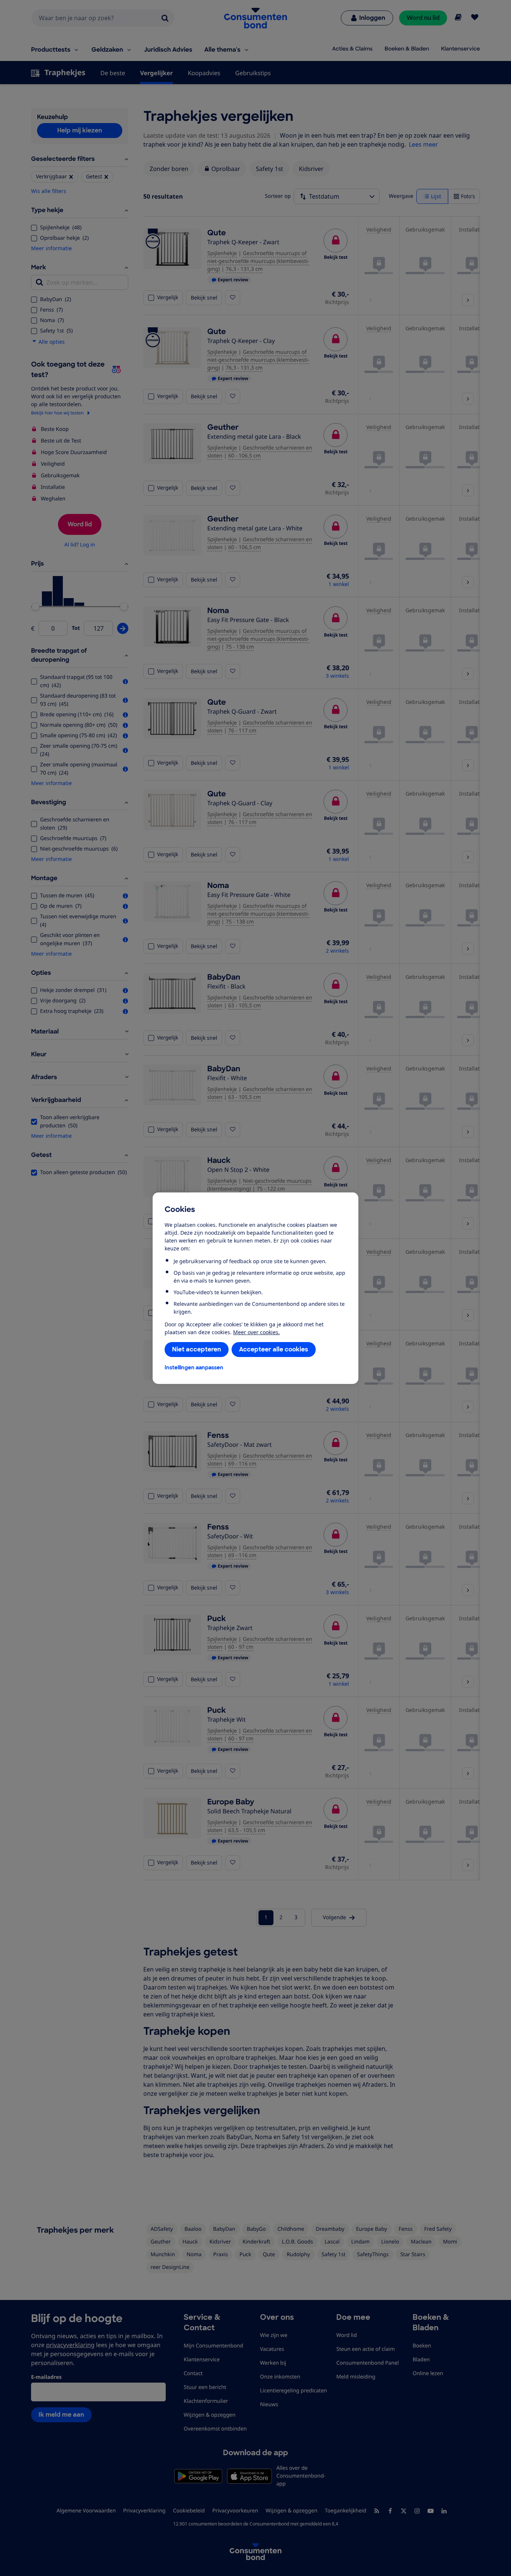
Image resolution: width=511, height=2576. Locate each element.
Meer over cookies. (256, 1332)
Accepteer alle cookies (274, 1349)
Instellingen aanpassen (194, 1367)
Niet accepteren (197, 1349)
